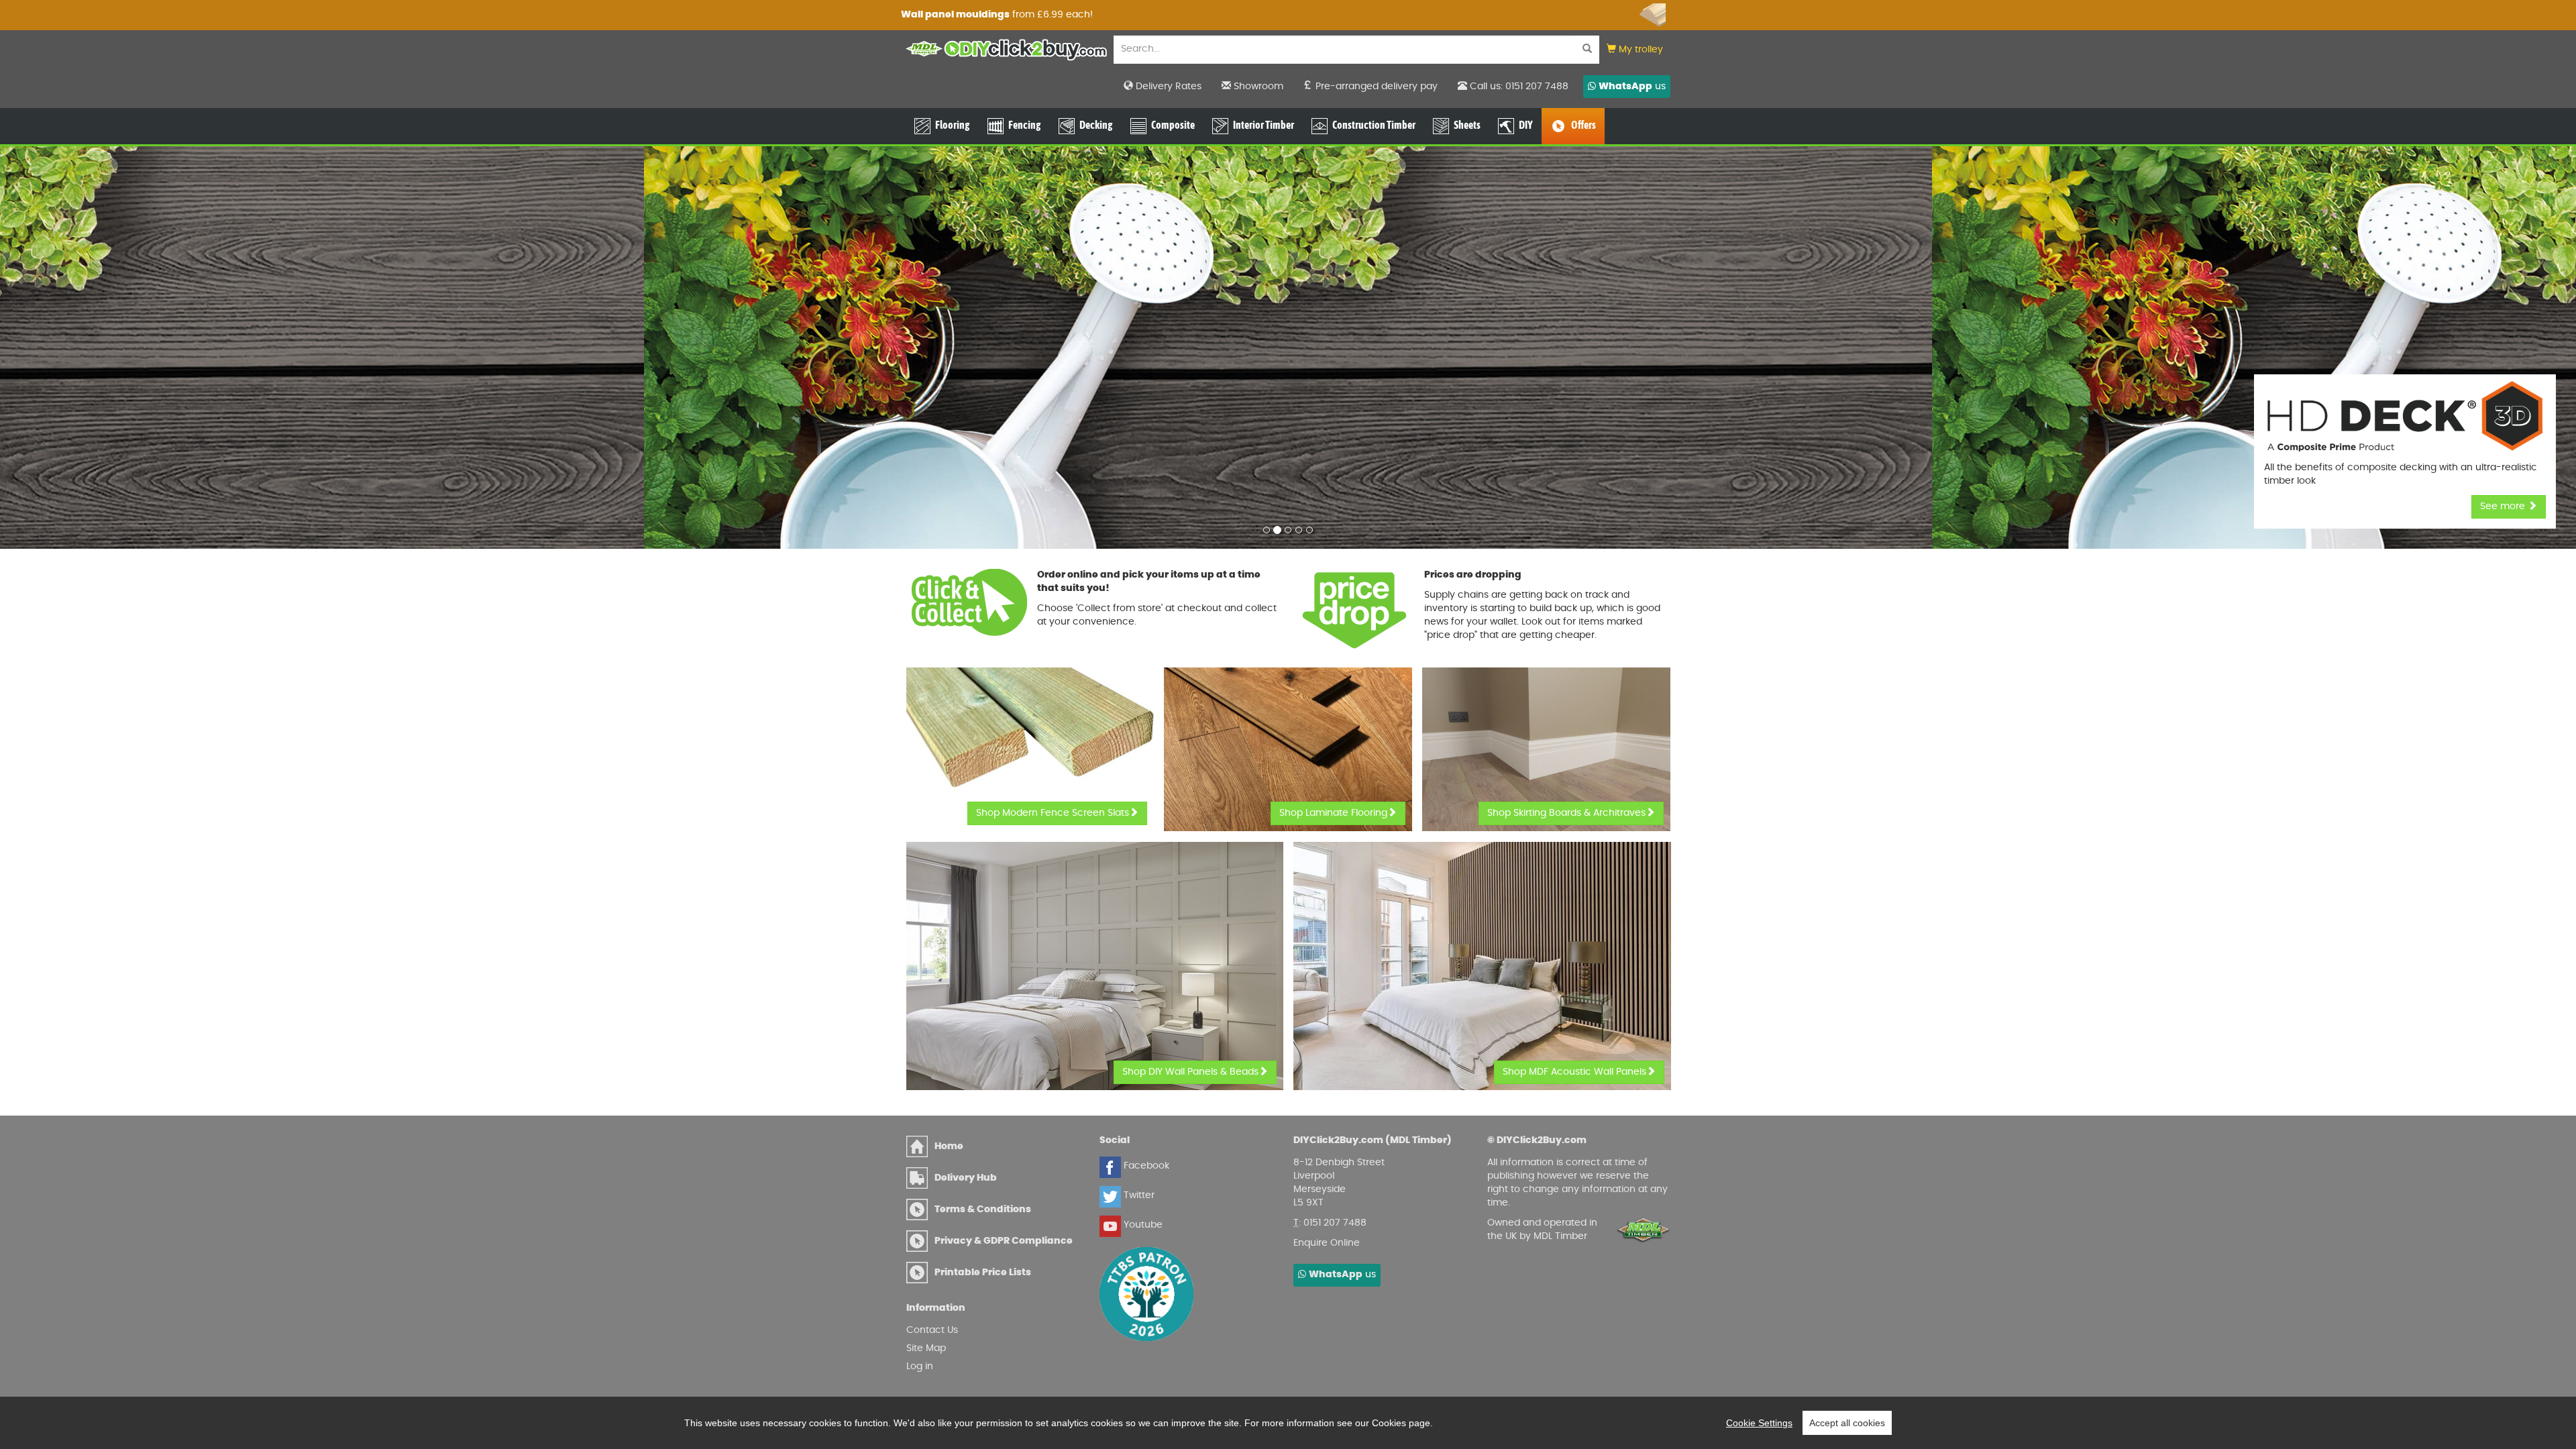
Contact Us (932, 1330)
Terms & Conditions (983, 1210)
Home (949, 1146)
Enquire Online (1327, 1243)
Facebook (1145, 1166)
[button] (1635, 50)
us (1632, 87)
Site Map (926, 1348)
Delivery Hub (966, 1178)
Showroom (1257, 87)
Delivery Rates (1167, 87)
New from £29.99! (981, 15)
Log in (920, 1366)
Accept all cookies (1847, 1423)
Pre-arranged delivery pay (1375, 87)
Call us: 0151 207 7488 (1518, 87)
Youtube (1142, 1225)
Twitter (1138, 1195)
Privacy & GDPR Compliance (1004, 1241)
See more (2504, 506)
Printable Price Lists (983, 1273)
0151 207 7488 (1335, 1223)
